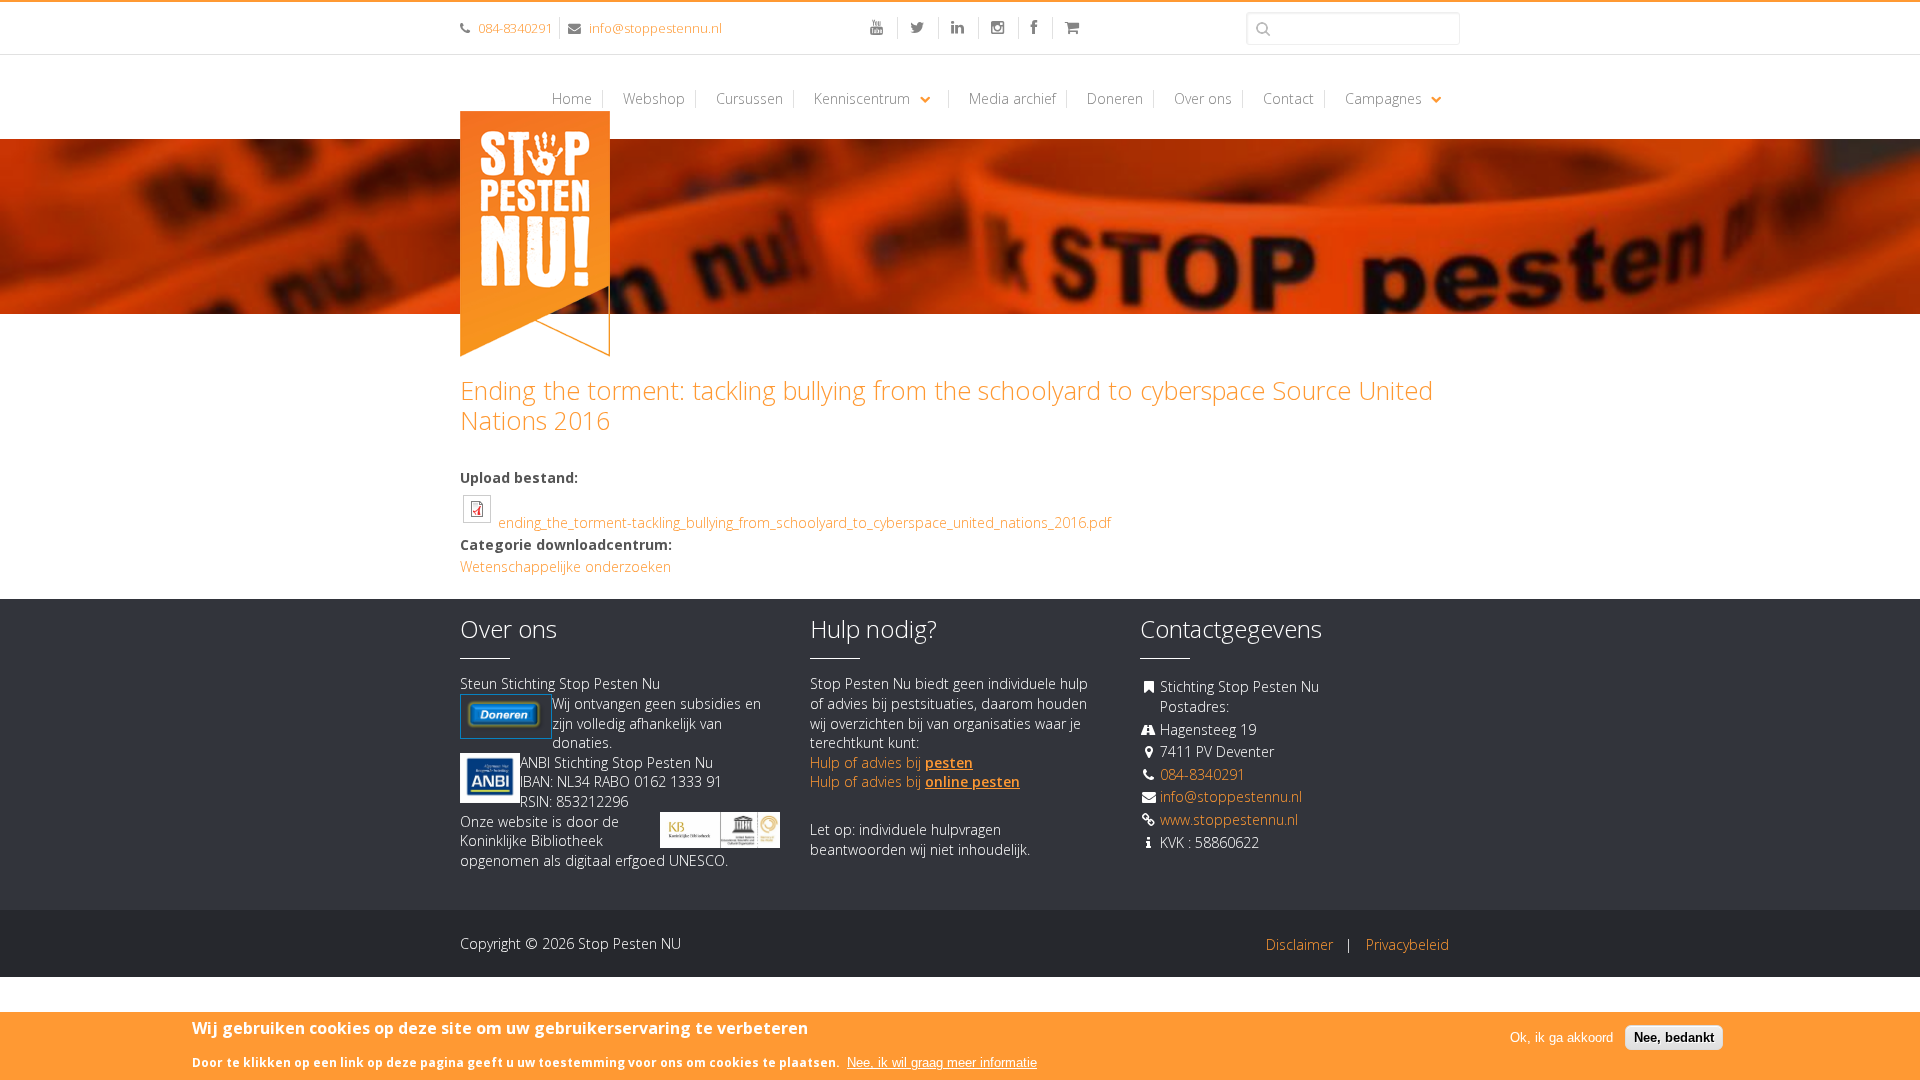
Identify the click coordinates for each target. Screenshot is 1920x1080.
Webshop (654, 99)
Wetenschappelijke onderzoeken (565, 566)
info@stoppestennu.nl (655, 28)
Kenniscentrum (862, 99)
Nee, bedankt (1674, 1037)
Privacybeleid (1407, 944)
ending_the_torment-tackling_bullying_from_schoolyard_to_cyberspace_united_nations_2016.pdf (804, 522)
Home (572, 99)
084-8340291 (515, 28)
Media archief (1012, 99)
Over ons (1203, 99)
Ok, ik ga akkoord (1561, 1037)
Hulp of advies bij (891, 762)
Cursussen (749, 99)
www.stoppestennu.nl (1229, 819)
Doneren (1115, 99)
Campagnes (1383, 99)
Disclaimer (1299, 944)
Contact (1288, 99)
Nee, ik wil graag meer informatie (942, 1062)
